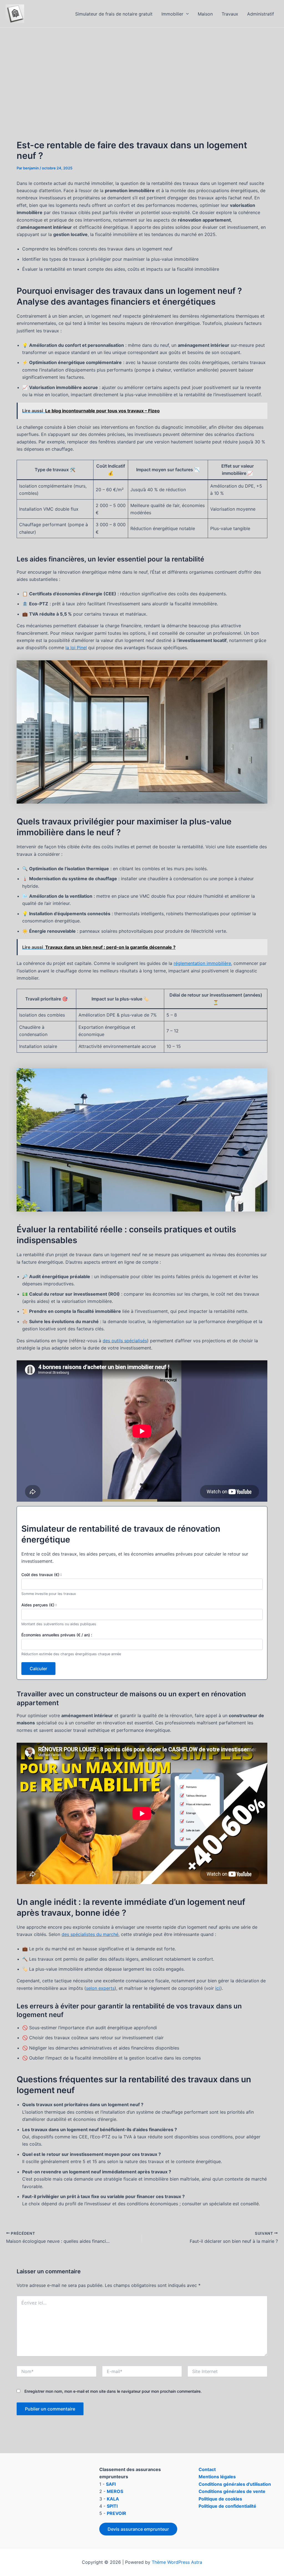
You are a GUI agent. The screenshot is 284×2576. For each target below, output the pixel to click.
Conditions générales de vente (232, 2491)
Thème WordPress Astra (177, 2562)
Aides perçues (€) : (39, 1605)
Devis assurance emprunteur (138, 2529)
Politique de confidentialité (227, 2506)
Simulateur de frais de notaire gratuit (114, 14)
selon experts (100, 1988)
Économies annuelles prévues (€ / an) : (57, 1635)
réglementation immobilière (202, 963)
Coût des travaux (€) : (41, 1575)
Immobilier (172, 14)
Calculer (38, 1669)
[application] (186, 14)
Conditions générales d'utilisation (235, 2484)
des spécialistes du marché (90, 1934)
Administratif (261, 14)
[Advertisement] (142, 69)
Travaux (230, 14)
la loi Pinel (76, 648)
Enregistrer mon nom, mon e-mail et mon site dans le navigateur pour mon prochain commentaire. (113, 2391)
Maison (205, 14)
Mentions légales (217, 2477)
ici (218, 1988)
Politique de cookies (220, 2499)
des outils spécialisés (125, 1341)
